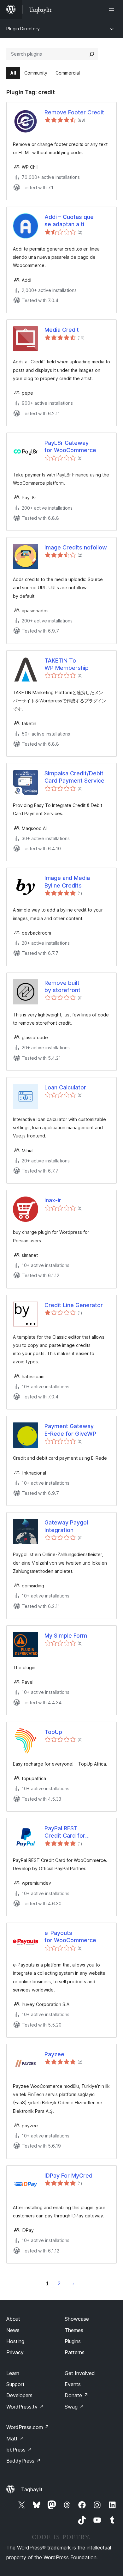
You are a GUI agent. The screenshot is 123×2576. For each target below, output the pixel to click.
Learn (13, 2373)
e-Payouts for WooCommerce (70, 1937)
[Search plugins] (92, 54)
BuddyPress (23, 2461)
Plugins (73, 2341)
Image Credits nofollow (76, 547)
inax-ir (53, 1200)
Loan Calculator (65, 1087)
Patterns (75, 2352)
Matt (15, 2439)
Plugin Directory (23, 29)
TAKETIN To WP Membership (67, 664)
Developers (19, 2395)
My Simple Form (66, 1636)
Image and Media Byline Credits (67, 882)
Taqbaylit (32, 2489)
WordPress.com (28, 2427)
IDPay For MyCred (68, 2176)
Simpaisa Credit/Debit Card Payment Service (74, 777)
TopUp (53, 1732)
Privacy (15, 2352)
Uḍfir (73, 2283)
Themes (74, 2330)
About (13, 2319)
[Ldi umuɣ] (113, 9)
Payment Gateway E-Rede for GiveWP (70, 1430)
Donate (76, 2395)
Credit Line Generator (74, 1305)
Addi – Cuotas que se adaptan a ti (69, 221)
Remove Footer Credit (74, 112)
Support (15, 2384)
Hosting (15, 2341)
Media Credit (62, 330)
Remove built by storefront (62, 986)
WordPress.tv (25, 2407)
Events (73, 2384)
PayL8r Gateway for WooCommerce (70, 446)
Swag (74, 2407)
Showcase (77, 2319)
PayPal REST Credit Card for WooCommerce (66, 1832)
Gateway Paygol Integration (66, 1526)
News (13, 2330)
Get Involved (80, 2373)
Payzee (54, 2054)
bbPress (19, 2450)
